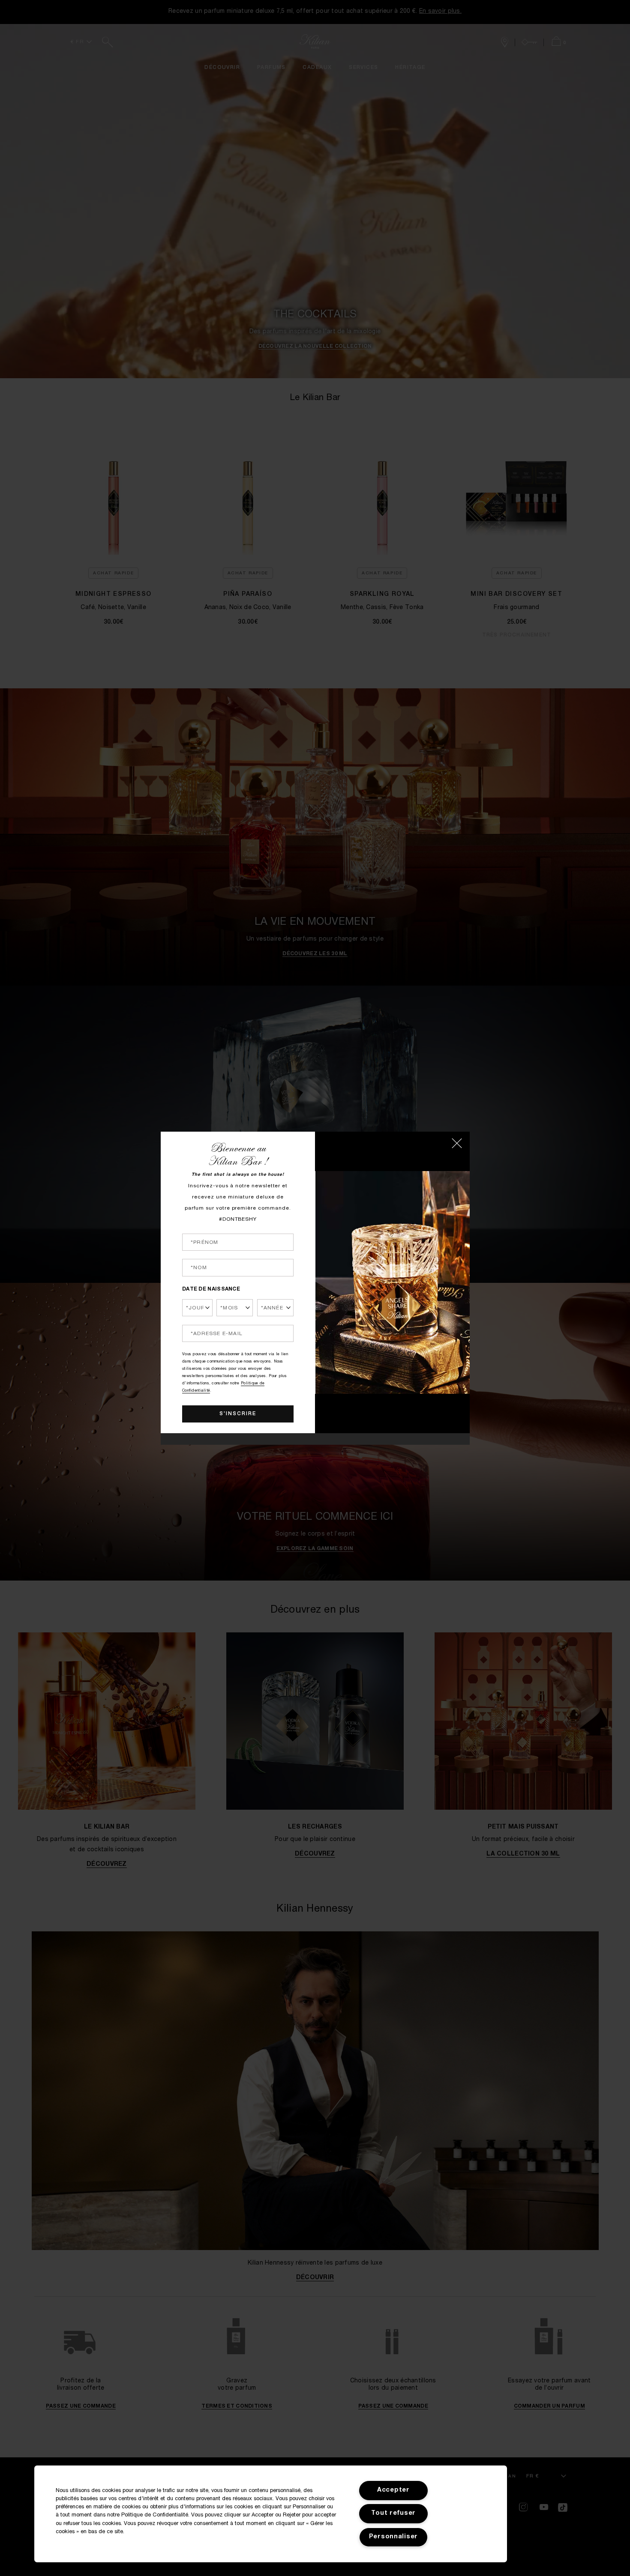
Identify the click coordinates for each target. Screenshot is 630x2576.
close (457, 1143)
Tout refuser (394, 2513)
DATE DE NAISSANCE (211, 1289)
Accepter (393, 2490)
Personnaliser (393, 2537)
